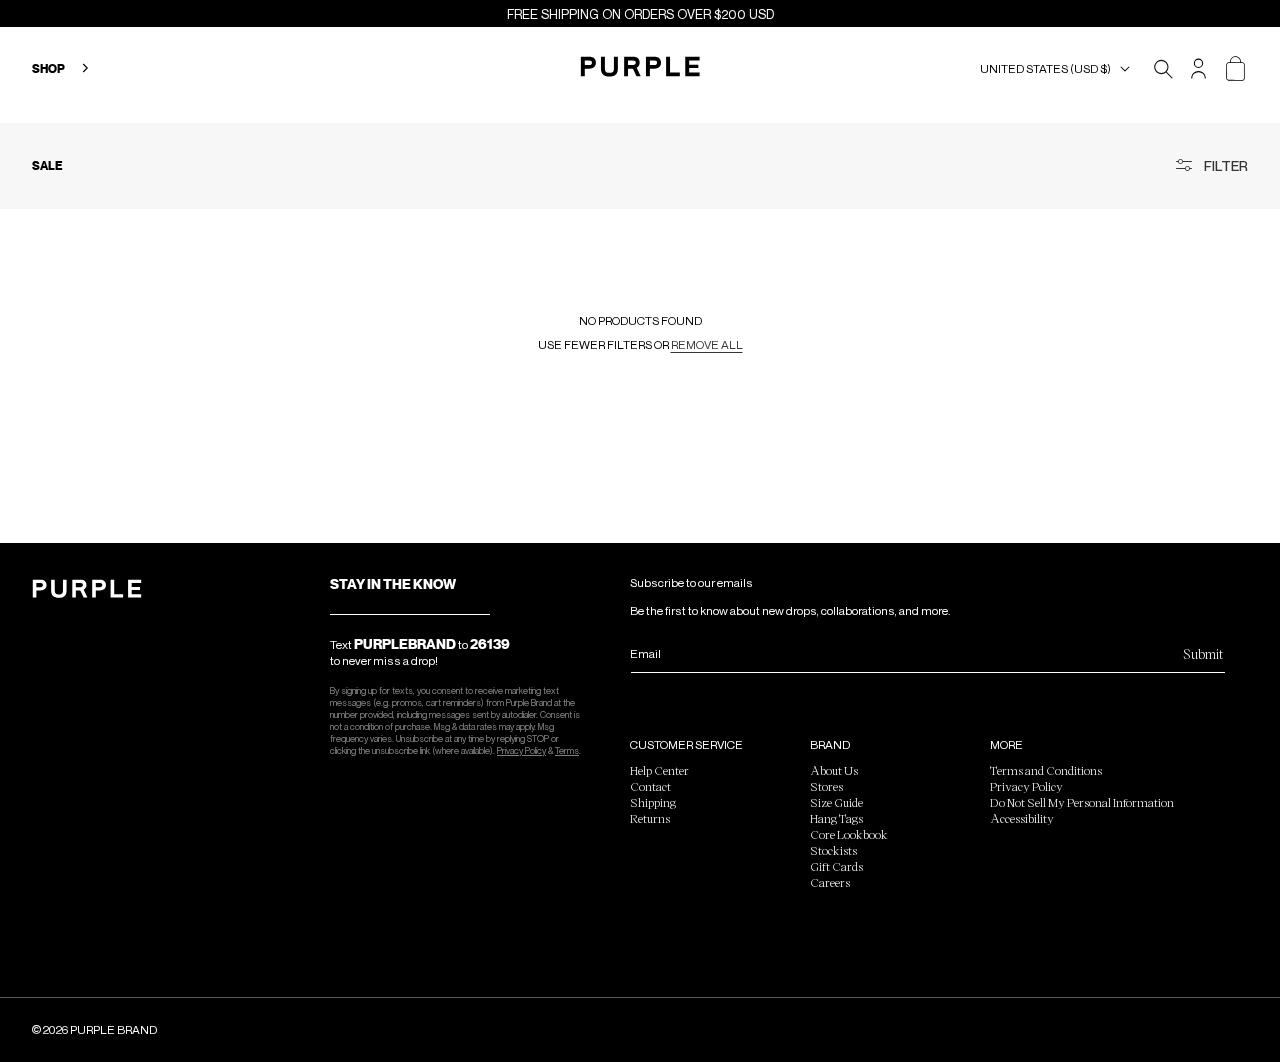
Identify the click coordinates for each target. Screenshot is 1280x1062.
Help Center (659, 770)
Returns (650, 818)
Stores (826, 786)
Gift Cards (836, 866)
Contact (650, 786)
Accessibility (1022, 818)
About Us (834, 770)
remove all (707, 344)
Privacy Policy (521, 750)
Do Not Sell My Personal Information (1082, 802)
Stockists (833, 850)
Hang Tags (836, 818)
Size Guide (836, 802)
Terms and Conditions (1046, 770)
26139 (490, 644)
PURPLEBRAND (405, 644)
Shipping (653, 802)
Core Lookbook (849, 834)
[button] (1059, 69)
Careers (830, 882)
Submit (1203, 653)
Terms (567, 750)
